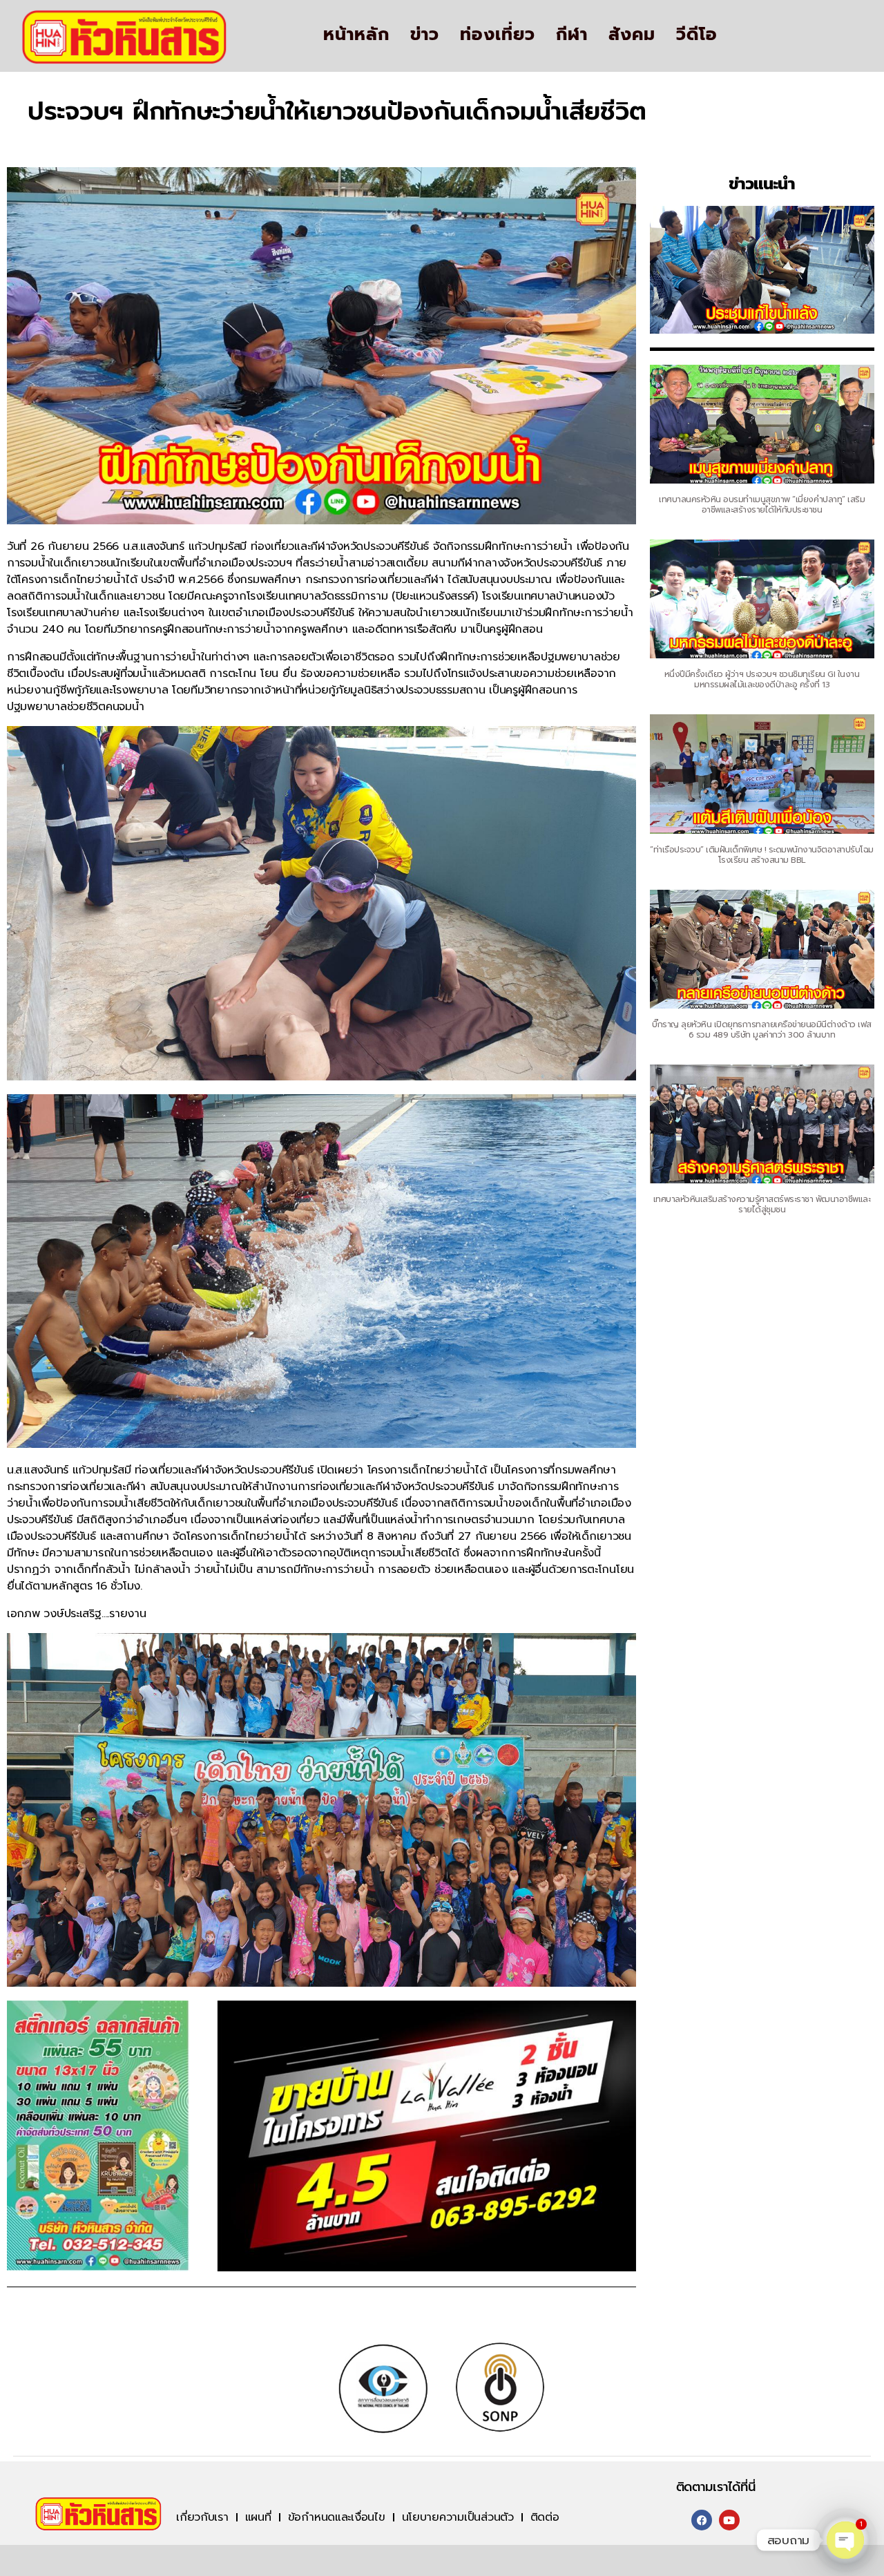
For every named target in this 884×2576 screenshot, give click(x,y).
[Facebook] (702, 2520)
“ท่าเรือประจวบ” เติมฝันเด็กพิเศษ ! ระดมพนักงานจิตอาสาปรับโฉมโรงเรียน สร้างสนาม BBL (762, 855)
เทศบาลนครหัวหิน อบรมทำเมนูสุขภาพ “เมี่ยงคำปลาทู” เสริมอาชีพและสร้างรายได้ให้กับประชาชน (762, 505)
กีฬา (572, 35)
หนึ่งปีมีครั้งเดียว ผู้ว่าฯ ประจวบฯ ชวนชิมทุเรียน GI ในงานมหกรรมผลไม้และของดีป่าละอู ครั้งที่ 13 (762, 679)
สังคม (632, 35)
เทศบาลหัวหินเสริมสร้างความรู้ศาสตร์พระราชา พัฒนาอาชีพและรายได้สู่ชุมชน (762, 1204)
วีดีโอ (697, 35)
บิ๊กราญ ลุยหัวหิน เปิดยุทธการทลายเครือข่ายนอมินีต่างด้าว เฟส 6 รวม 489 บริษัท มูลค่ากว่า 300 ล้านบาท (762, 1030)
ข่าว (425, 35)
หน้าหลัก (356, 35)
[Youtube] (729, 2520)
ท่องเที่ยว (498, 35)
